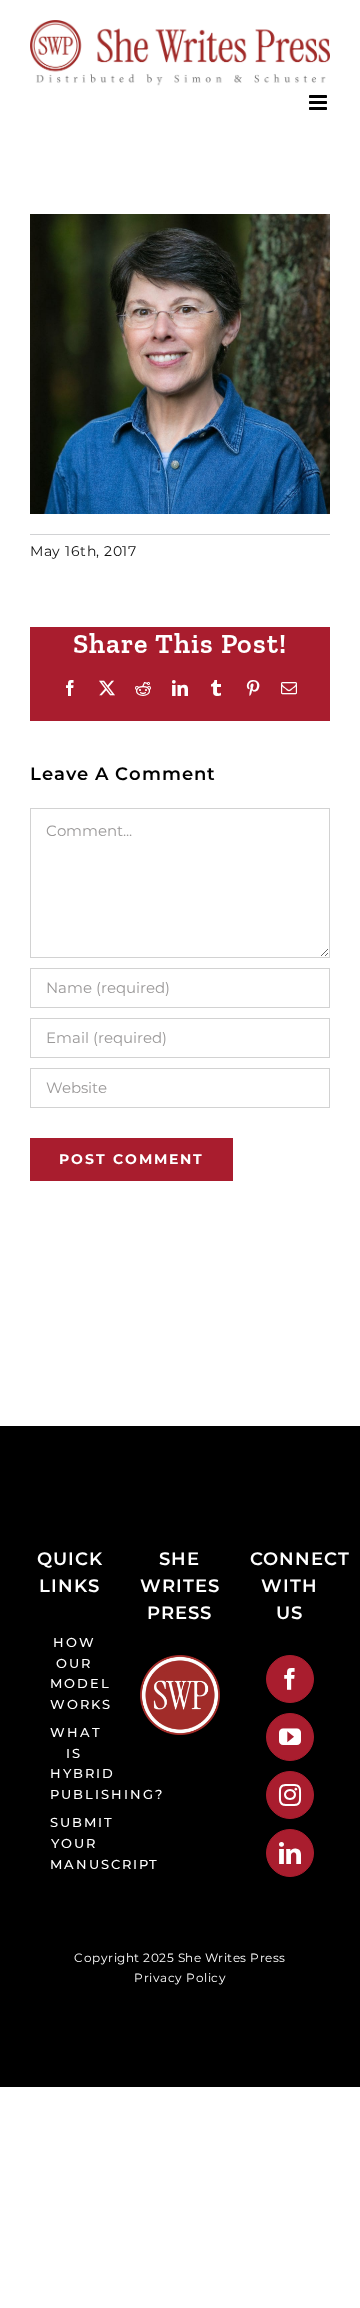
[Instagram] (290, 1795)
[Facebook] (290, 1679)
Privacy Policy (180, 1977)
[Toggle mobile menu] (320, 102)
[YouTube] (290, 1737)
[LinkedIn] (290, 1853)
